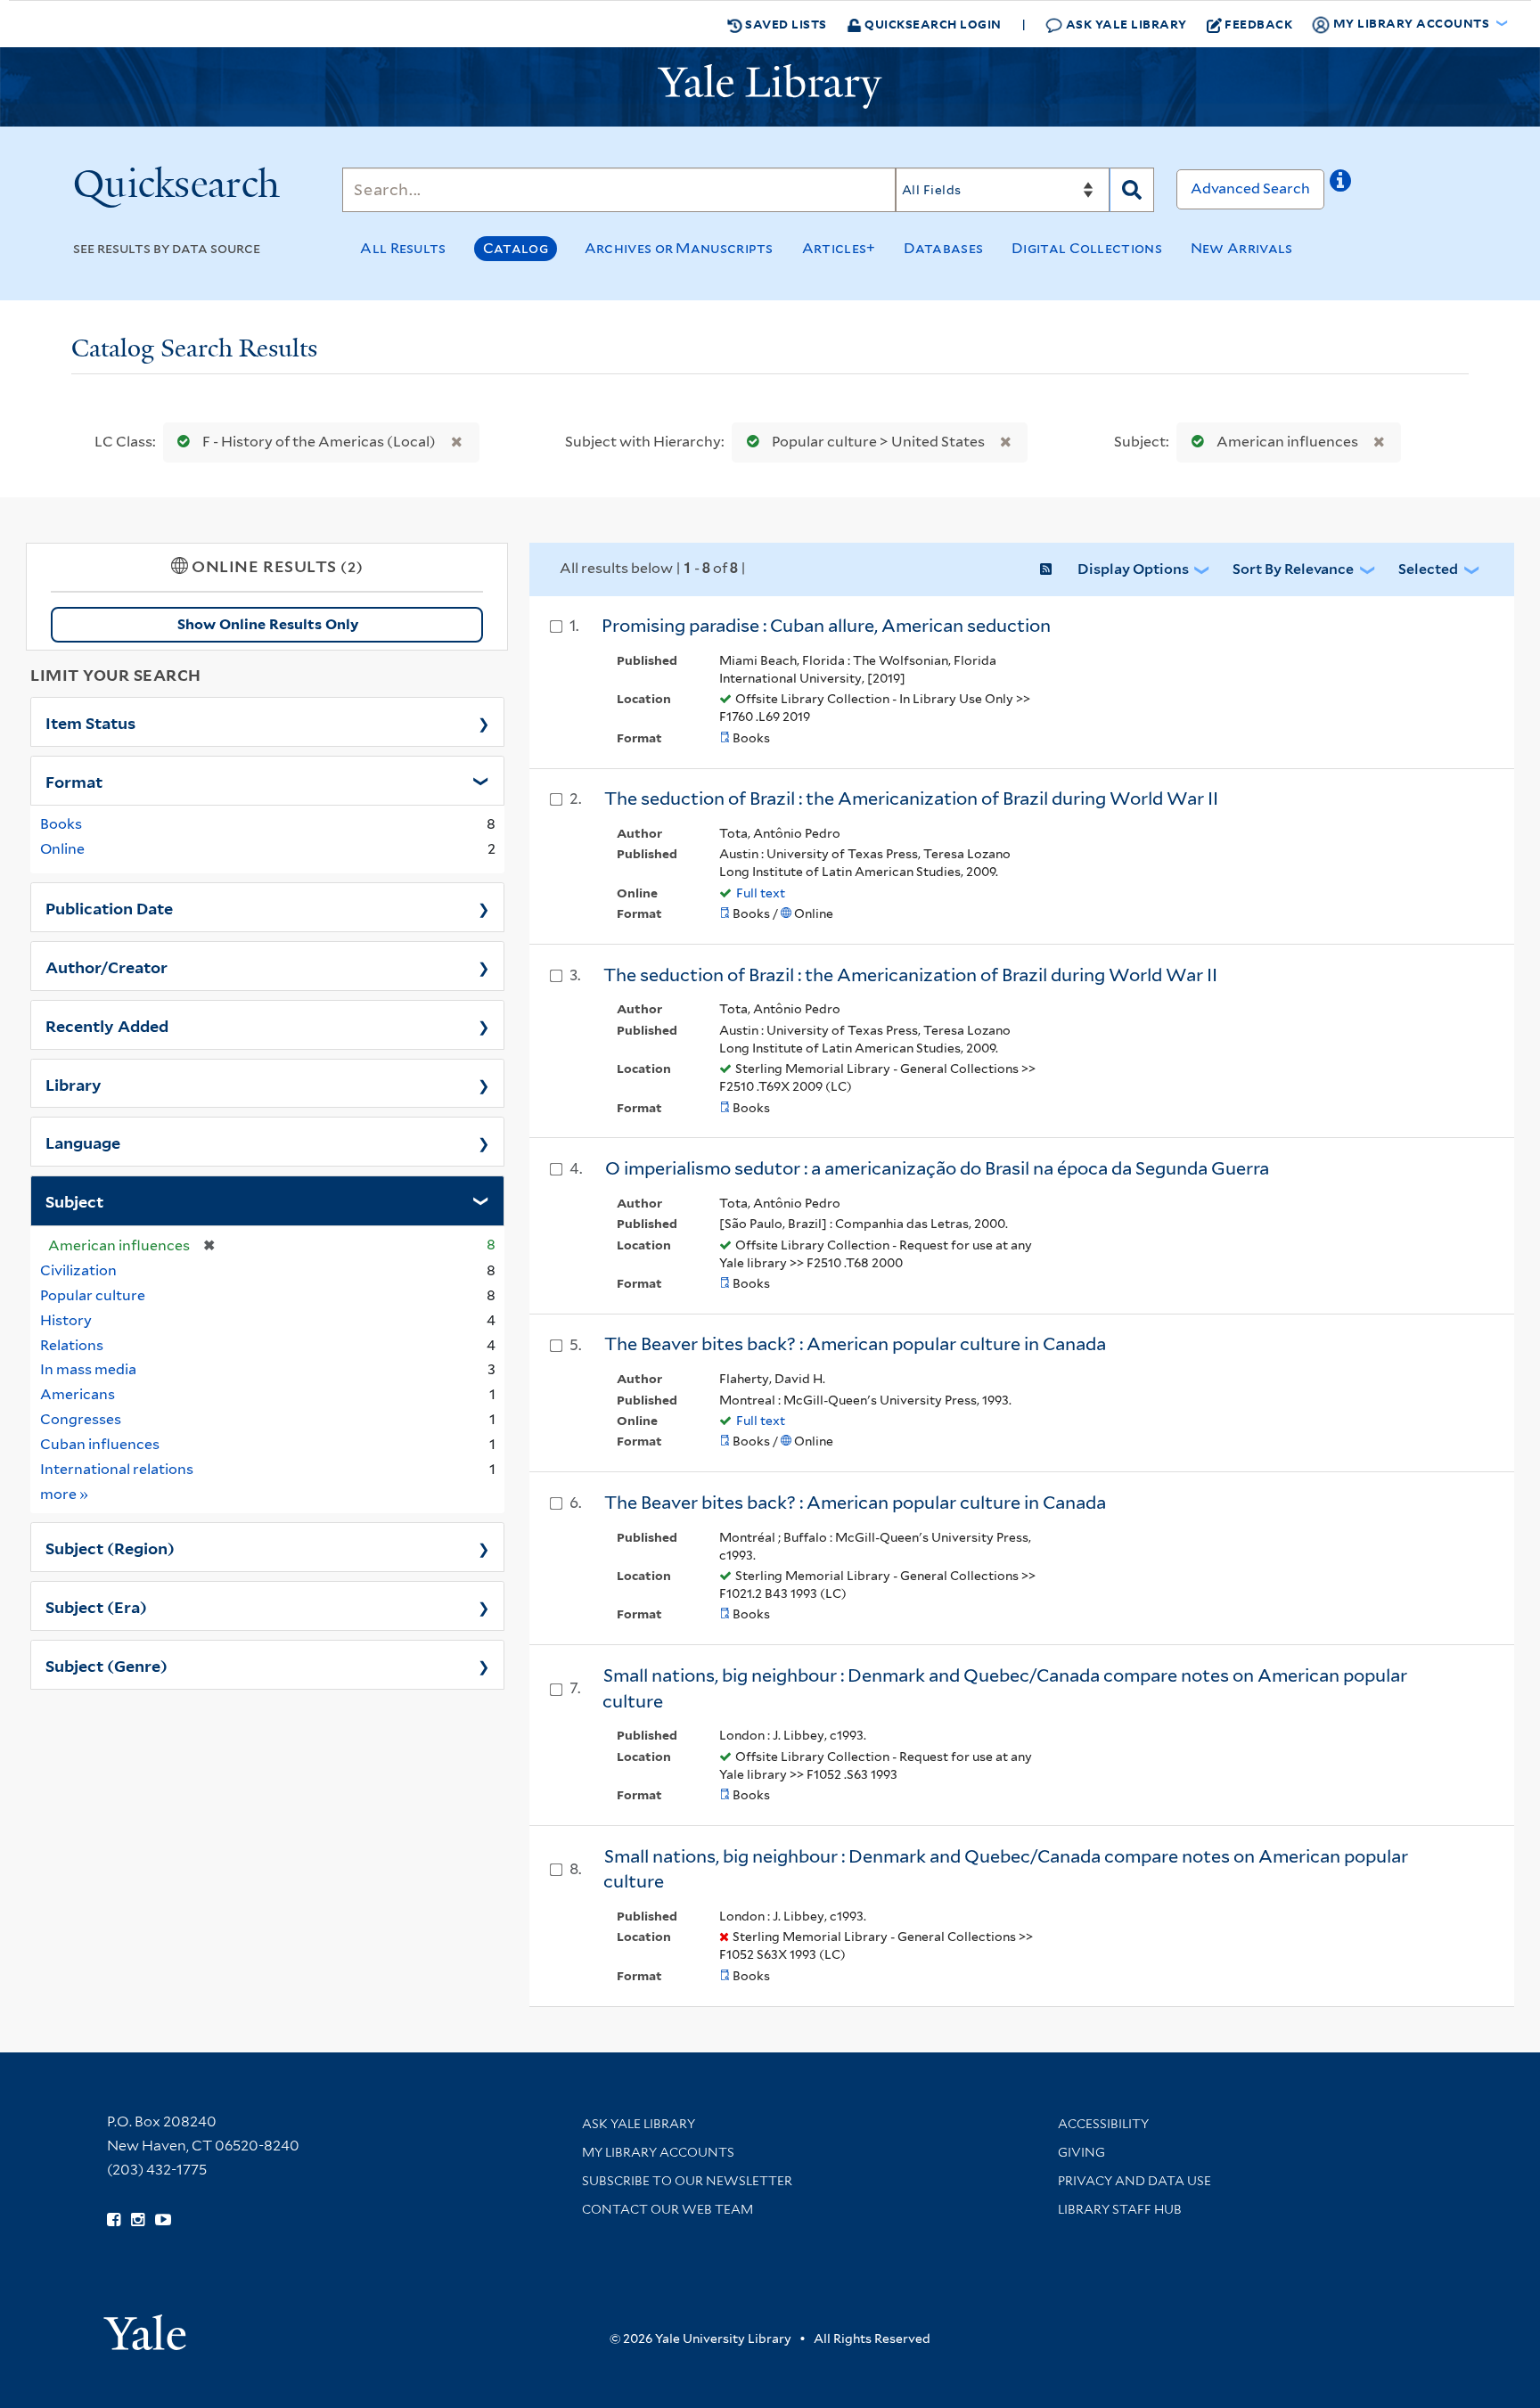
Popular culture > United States (878, 442)
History (66, 1320)
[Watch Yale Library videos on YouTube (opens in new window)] (163, 2220)
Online (62, 849)
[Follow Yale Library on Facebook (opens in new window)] (114, 2220)
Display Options (1133, 569)
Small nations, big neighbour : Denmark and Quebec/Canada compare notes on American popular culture (1006, 1869)
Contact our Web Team (668, 2209)
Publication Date (109, 907)
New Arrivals (1242, 248)
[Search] (1132, 190)
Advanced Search (1250, 188)
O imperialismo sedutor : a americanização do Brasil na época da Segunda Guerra (937, 1168)
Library (74, 1084)
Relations (72, 1345)
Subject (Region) (110, 1547)
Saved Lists (785, 24)
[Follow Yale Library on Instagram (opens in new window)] (138, 2220)
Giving (1081, 2152)
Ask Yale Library (1125, 24)
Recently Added (107, 1025)
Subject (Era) (96, 1606)
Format (74, 781)
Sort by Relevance (1293, 569)
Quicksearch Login (932, 24)
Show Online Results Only (268, 624)
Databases (943, 248)
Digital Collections (1087, 248)
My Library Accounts (658, 2152)
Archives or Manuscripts (679, 248)
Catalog (516, 248)
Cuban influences (100, 1444)
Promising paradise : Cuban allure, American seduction (826, 626)
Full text (761, 893)
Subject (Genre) (106, 1665)
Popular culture (93, 1295)
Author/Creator (106, 966)
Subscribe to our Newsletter (687, 2181)
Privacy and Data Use (1135, 2181)
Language (83, 1142)
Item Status (90, 722)
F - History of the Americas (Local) (319, 442)
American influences (1287, 442)
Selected (1428, 569)
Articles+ (839, 248)
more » (65, 1494)
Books (61, 824)
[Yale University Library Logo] (770, 86)
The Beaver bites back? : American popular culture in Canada (855, 1344)
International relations (117, 1469)
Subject (74, 1200)
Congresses (81, 1419)
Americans (78, 1394)
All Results (403, 248)
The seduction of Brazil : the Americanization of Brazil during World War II (911, 799)
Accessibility (1103, 2124)
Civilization (78, 1270)
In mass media (88, 1369)
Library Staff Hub (1120, 2209)
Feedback (1258, 24)
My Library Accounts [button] (1411, 23)
